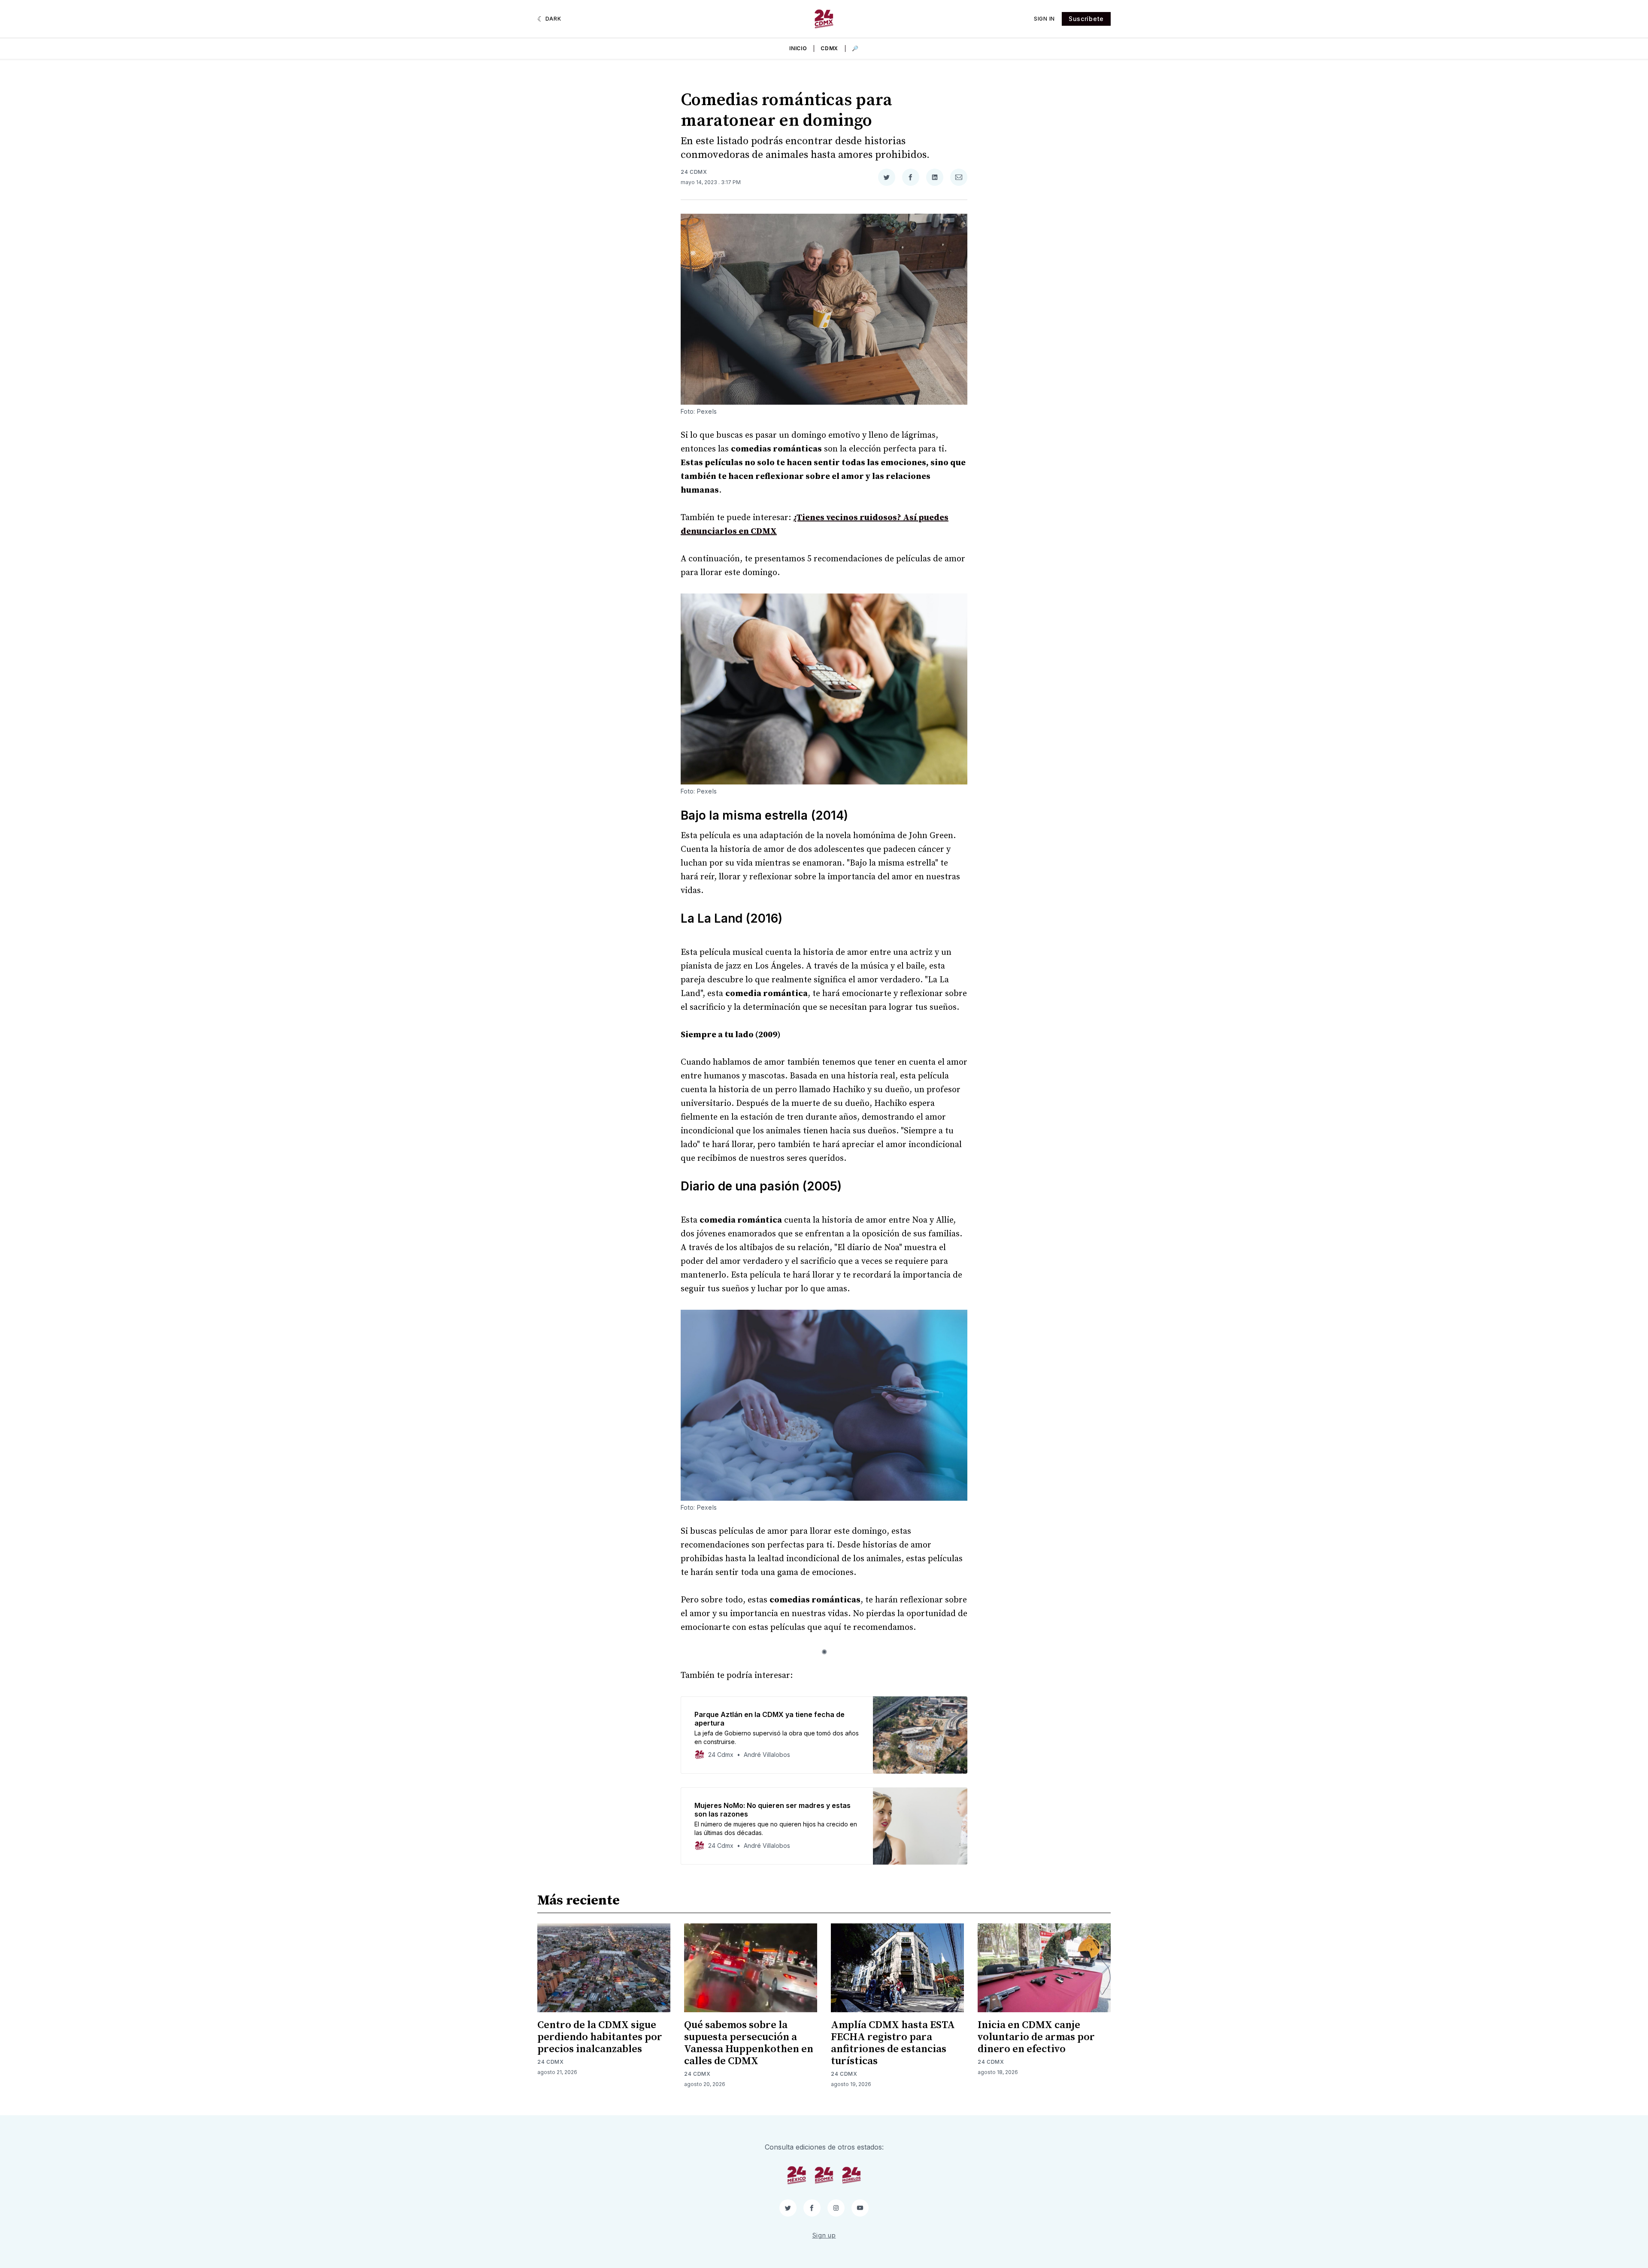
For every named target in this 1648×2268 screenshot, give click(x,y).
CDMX (829, 48)
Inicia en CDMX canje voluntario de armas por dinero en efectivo (1036, 2037)
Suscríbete (1086, 19)
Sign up (824, 2235)
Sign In (1044, 19)
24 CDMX (694, 172)
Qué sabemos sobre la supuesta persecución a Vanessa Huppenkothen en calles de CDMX (749, 2043)
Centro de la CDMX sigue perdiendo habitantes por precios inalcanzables (600, 2037)
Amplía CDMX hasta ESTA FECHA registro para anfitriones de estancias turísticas (893, 2043)
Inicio (798, 48)
